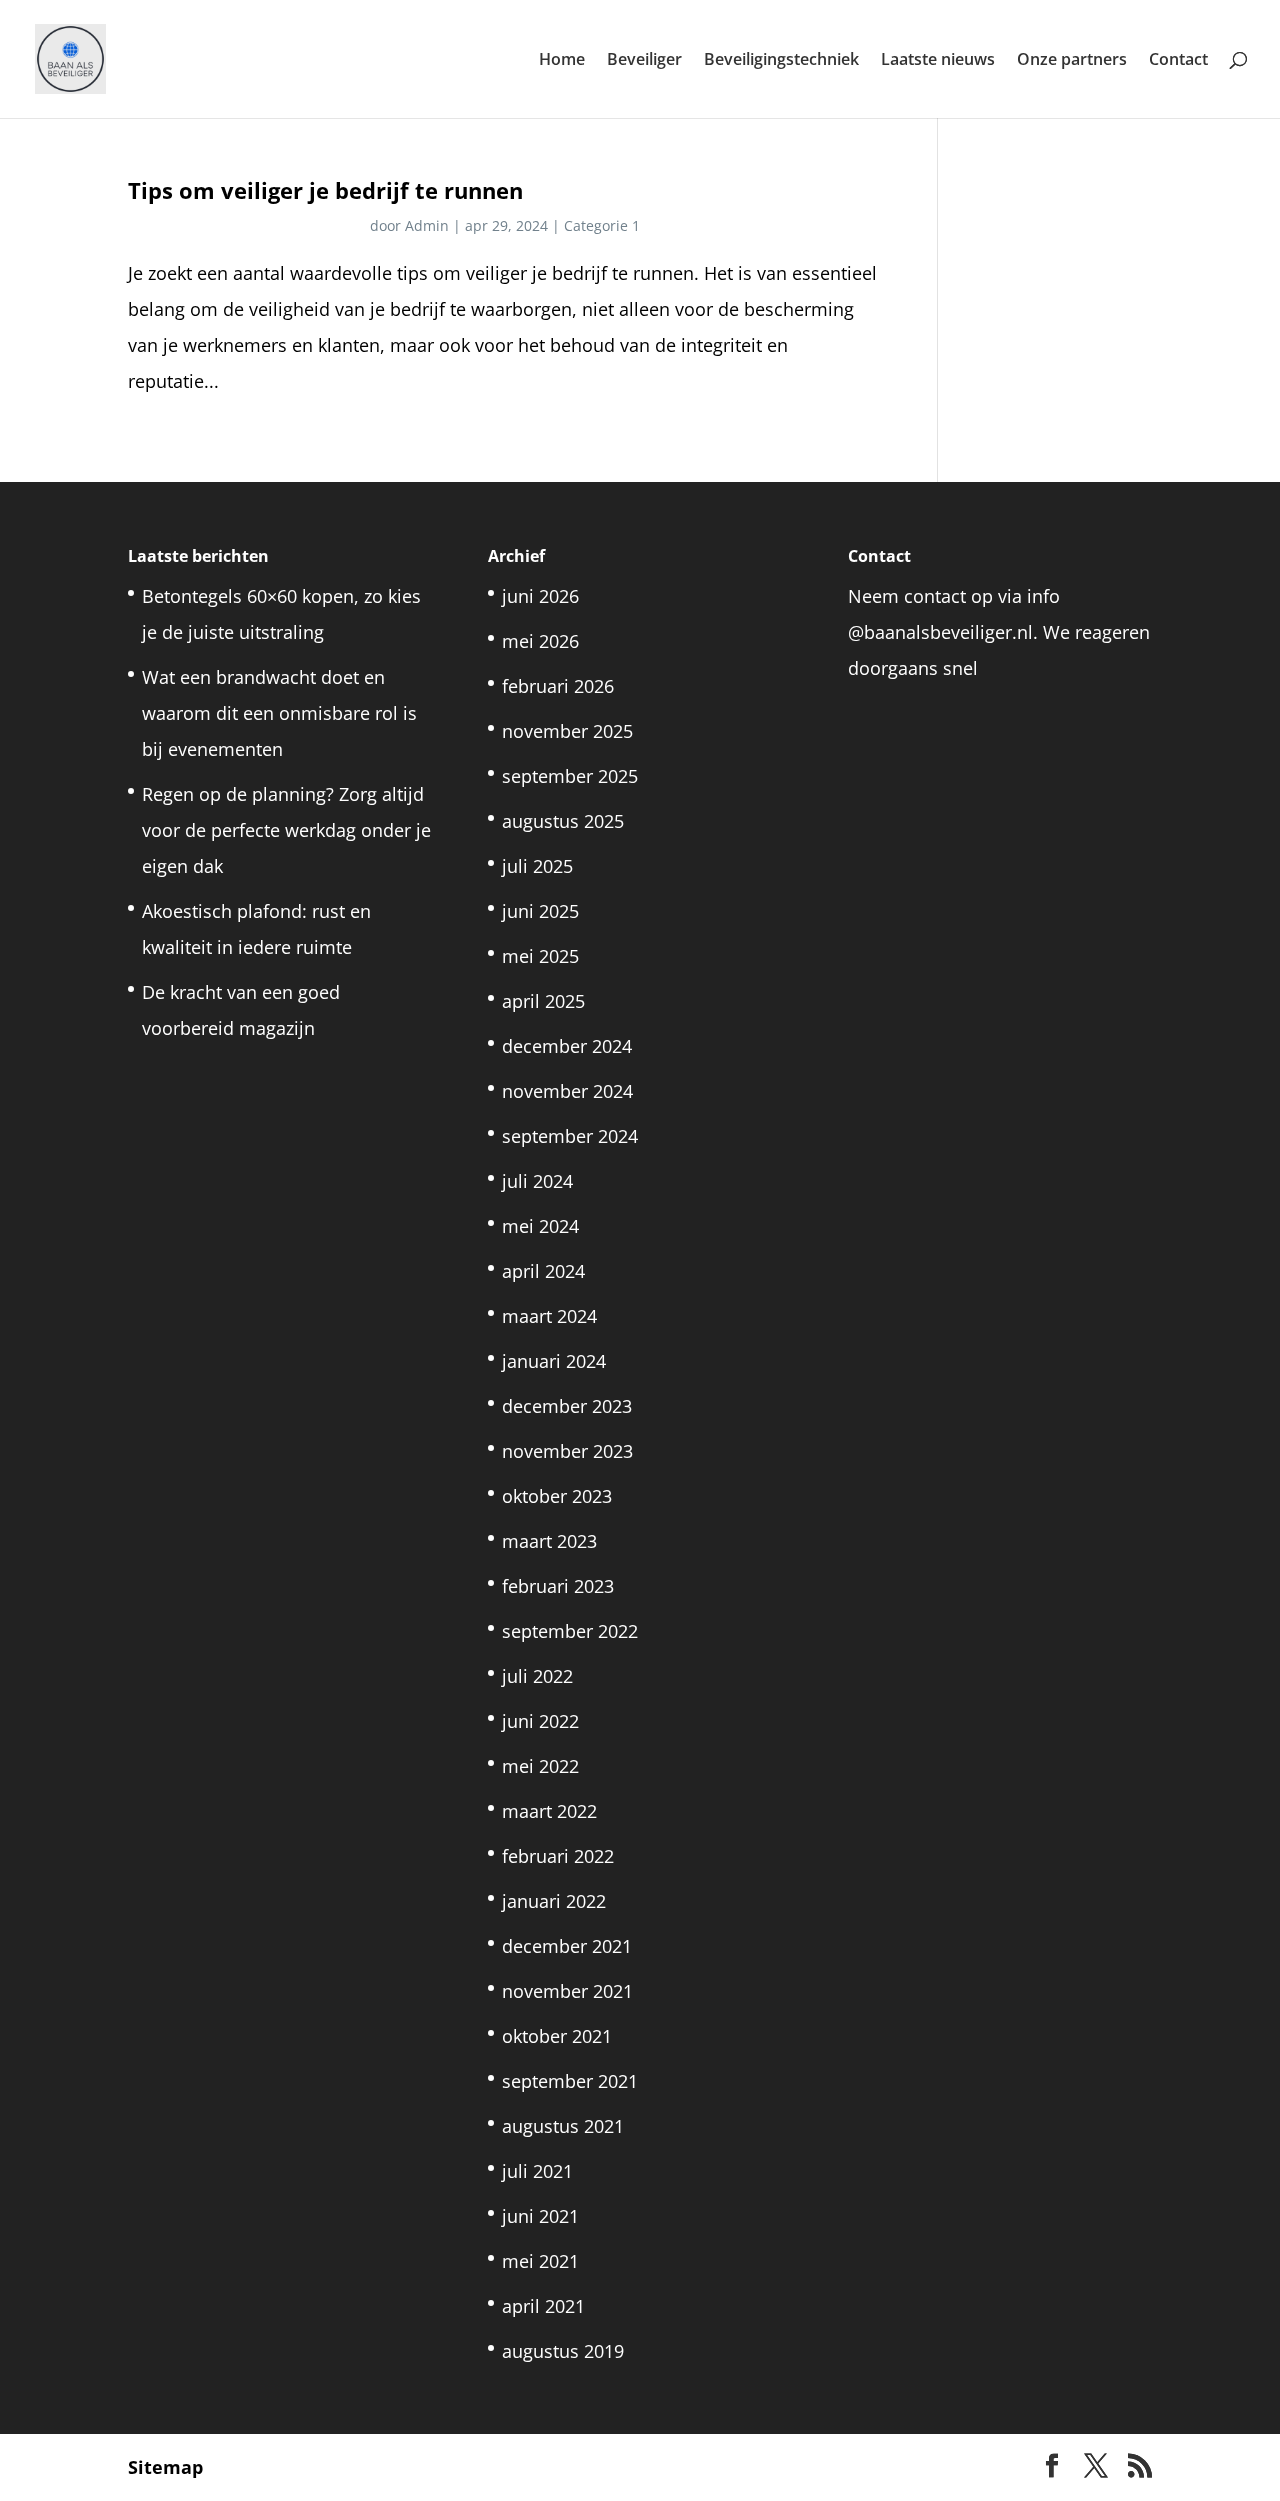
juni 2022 (540, 1721)
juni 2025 (540, 911)
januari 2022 (554, 1901)
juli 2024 (537, 1181)
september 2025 (570, 776)
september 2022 (570, 1631)
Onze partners (1072, 61)
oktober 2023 (557, 1496)
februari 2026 (558, 686)
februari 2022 (558, 1856)
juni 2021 (540, 2216)
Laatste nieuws (938, 61)
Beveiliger (644, 61)
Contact (1178, 61)
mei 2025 (540, 956)
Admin (427, 225)
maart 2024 (549, 1316)
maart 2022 (549, 1811)
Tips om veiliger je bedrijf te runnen (325, 190)
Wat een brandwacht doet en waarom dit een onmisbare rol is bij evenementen (279, 713)
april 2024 (543, 1271)
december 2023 (567, 1406)
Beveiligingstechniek (781, 61)
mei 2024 (540, 1226)
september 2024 (570, 1136)
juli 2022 (537, 1676)
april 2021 (543, 2306)
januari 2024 (554, 1361)
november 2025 (567, 731)
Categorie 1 (602, 225)
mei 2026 (540, 641)
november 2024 (567, 1091)
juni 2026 (540, 596)
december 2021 (567, 1946)
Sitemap (165, 2467)
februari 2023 (558, 1586)
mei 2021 (540, 2261)
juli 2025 (537, 866)
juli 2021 (537, 2171)
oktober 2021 (557, 2036)
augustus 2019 (563, 2351)
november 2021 (567, 1991)
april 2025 (543, 1001)
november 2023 (567, 1451)
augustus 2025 (563, 821)
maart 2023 (549, 1541)
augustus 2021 (563, 2126)
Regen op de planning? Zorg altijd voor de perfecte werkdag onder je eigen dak (286, 830)
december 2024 (567, 1046)
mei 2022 (540, 1766)
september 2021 (570, 2081)
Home (562, 61)
